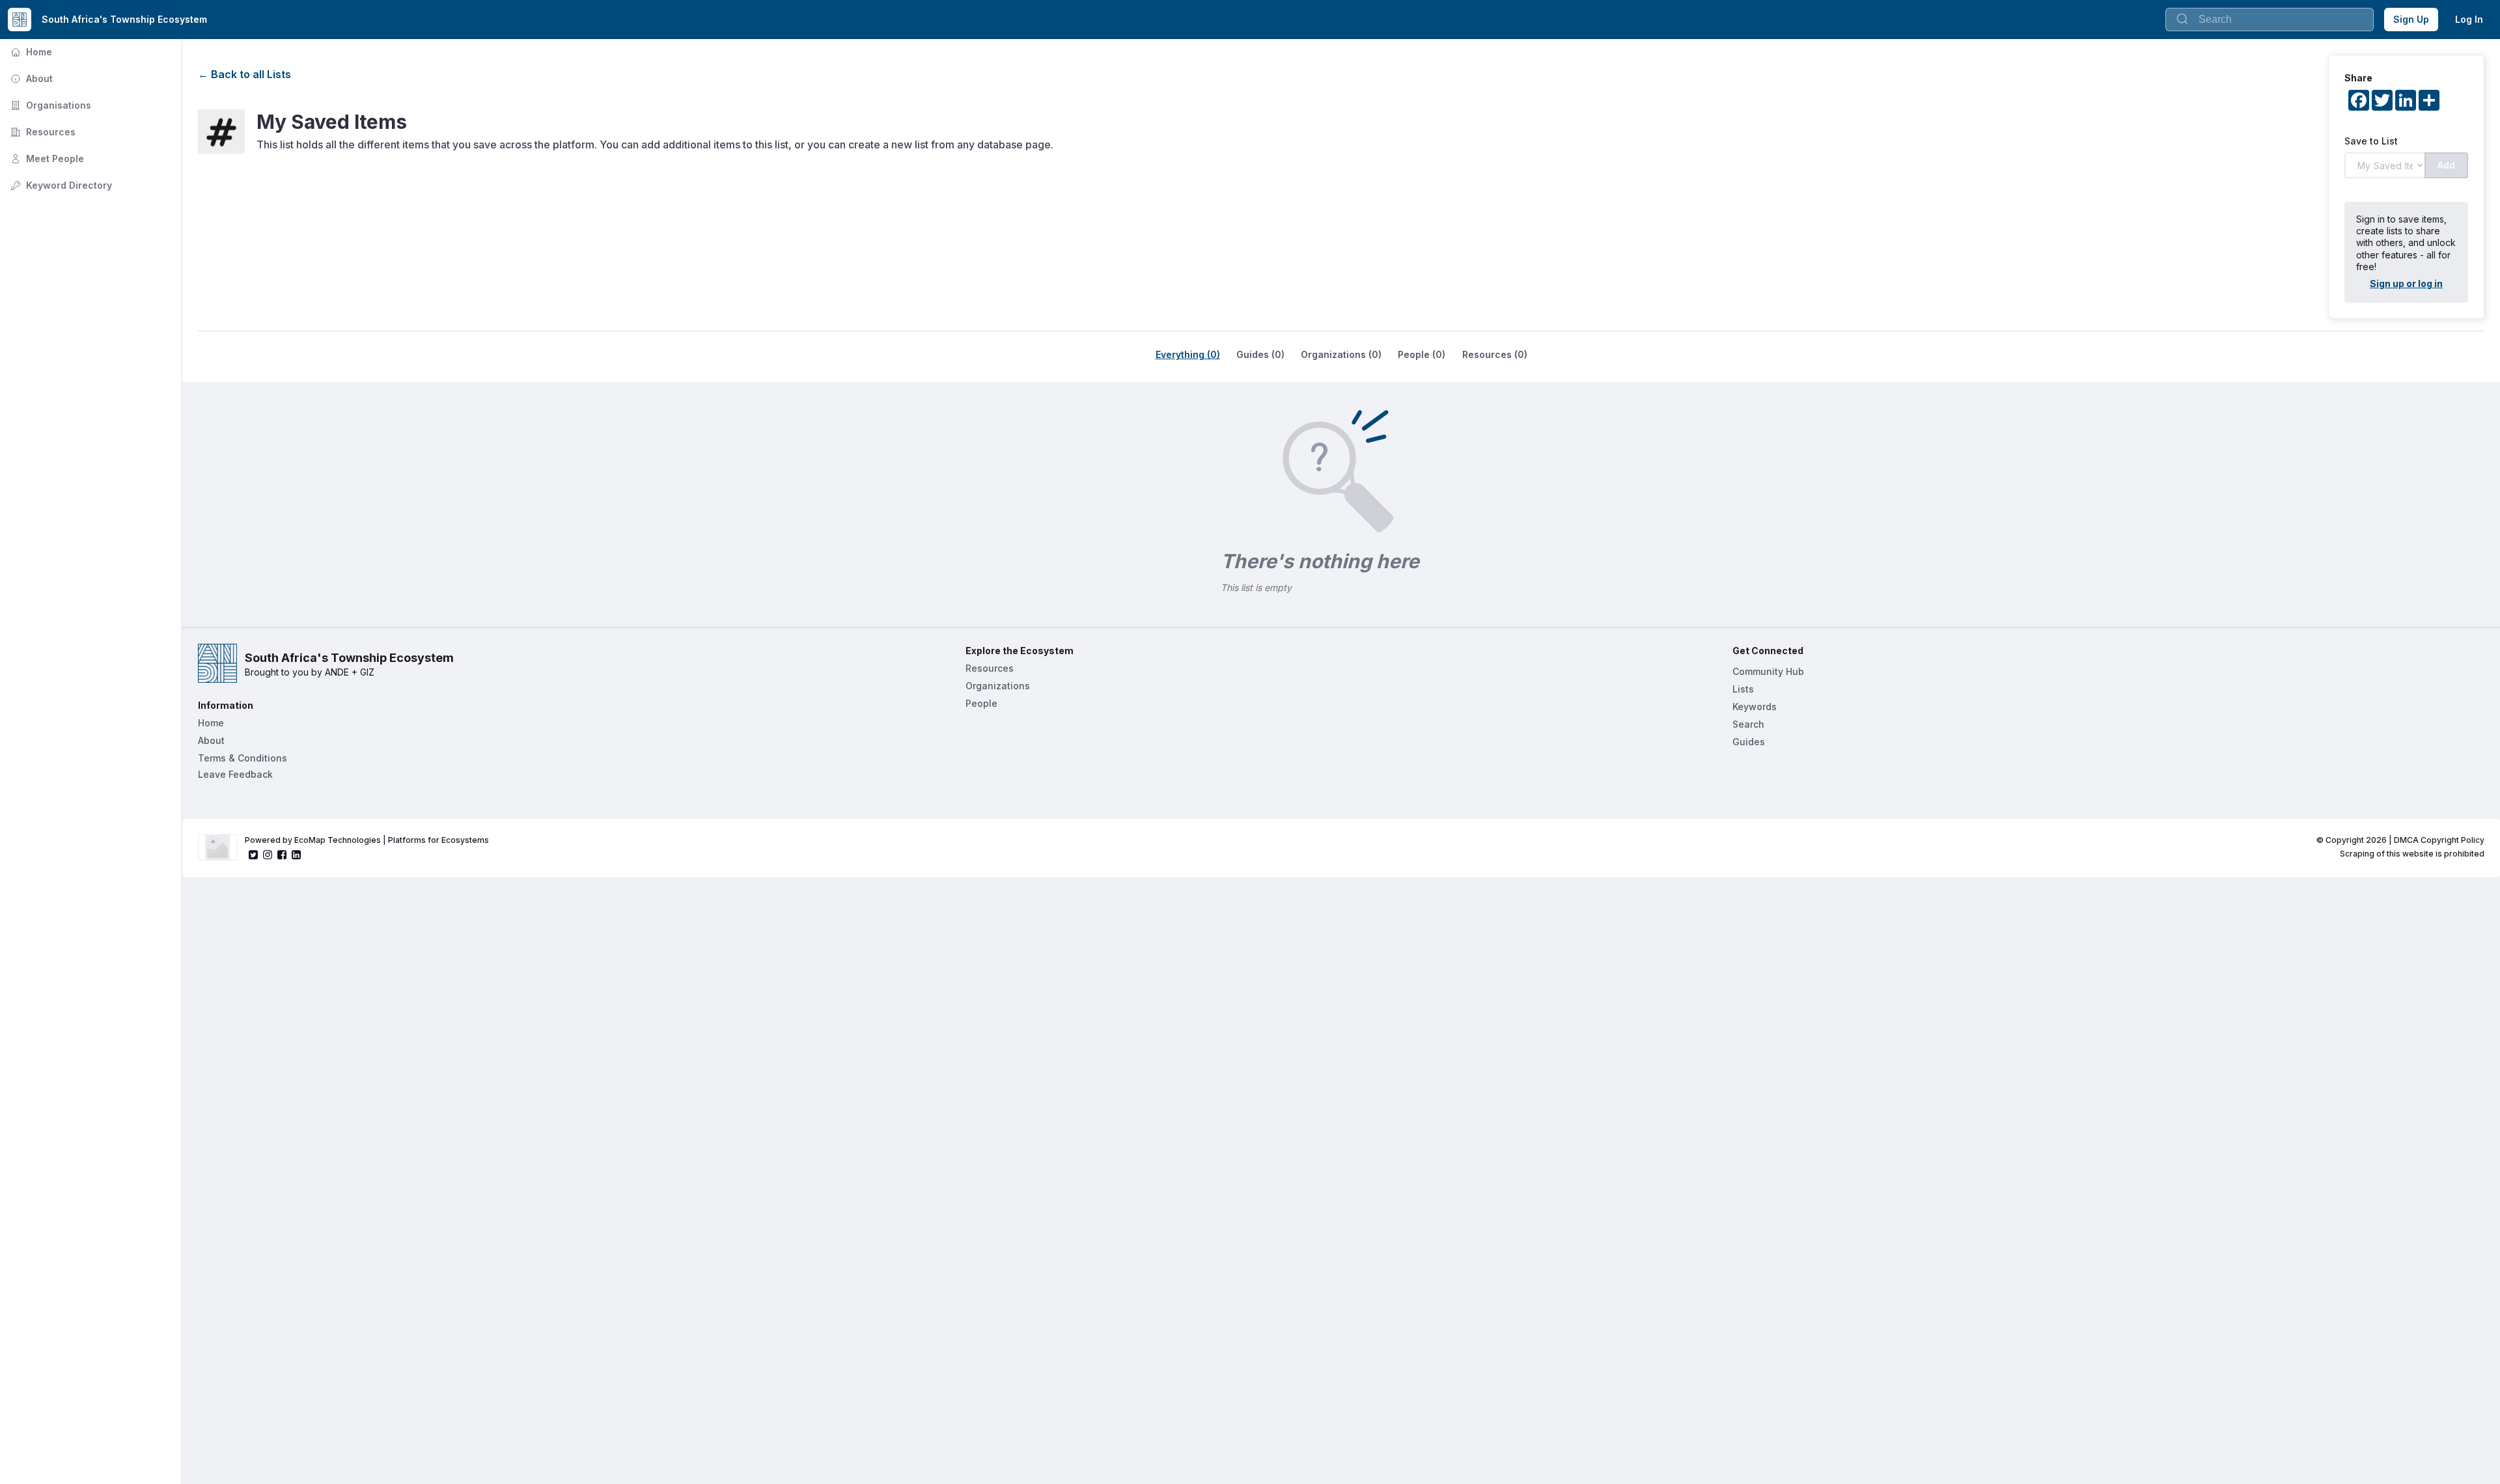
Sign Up (2411, 19)
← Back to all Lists (244, 74)
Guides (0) (1260, 354)
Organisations (49, 105)
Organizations (998, 686)
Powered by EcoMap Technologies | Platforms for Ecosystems (367, 840)
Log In (2469, 19)
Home (30, 52)
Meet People (46, 158)
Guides (1749, 742)
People (981, 703)
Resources (42, 132)
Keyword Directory (60, 185)
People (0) (1422, 354)
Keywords (1755, 707)
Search (1748, 724)
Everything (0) (1188, 354)
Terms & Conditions (243, 758)
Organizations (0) (1341, 354)
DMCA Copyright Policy (2439, 840)
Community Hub (1768, 671)
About (30, 78)
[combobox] (2270, 20)
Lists (1743, 689)
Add (2446, 165)
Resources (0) (1495, 354)
